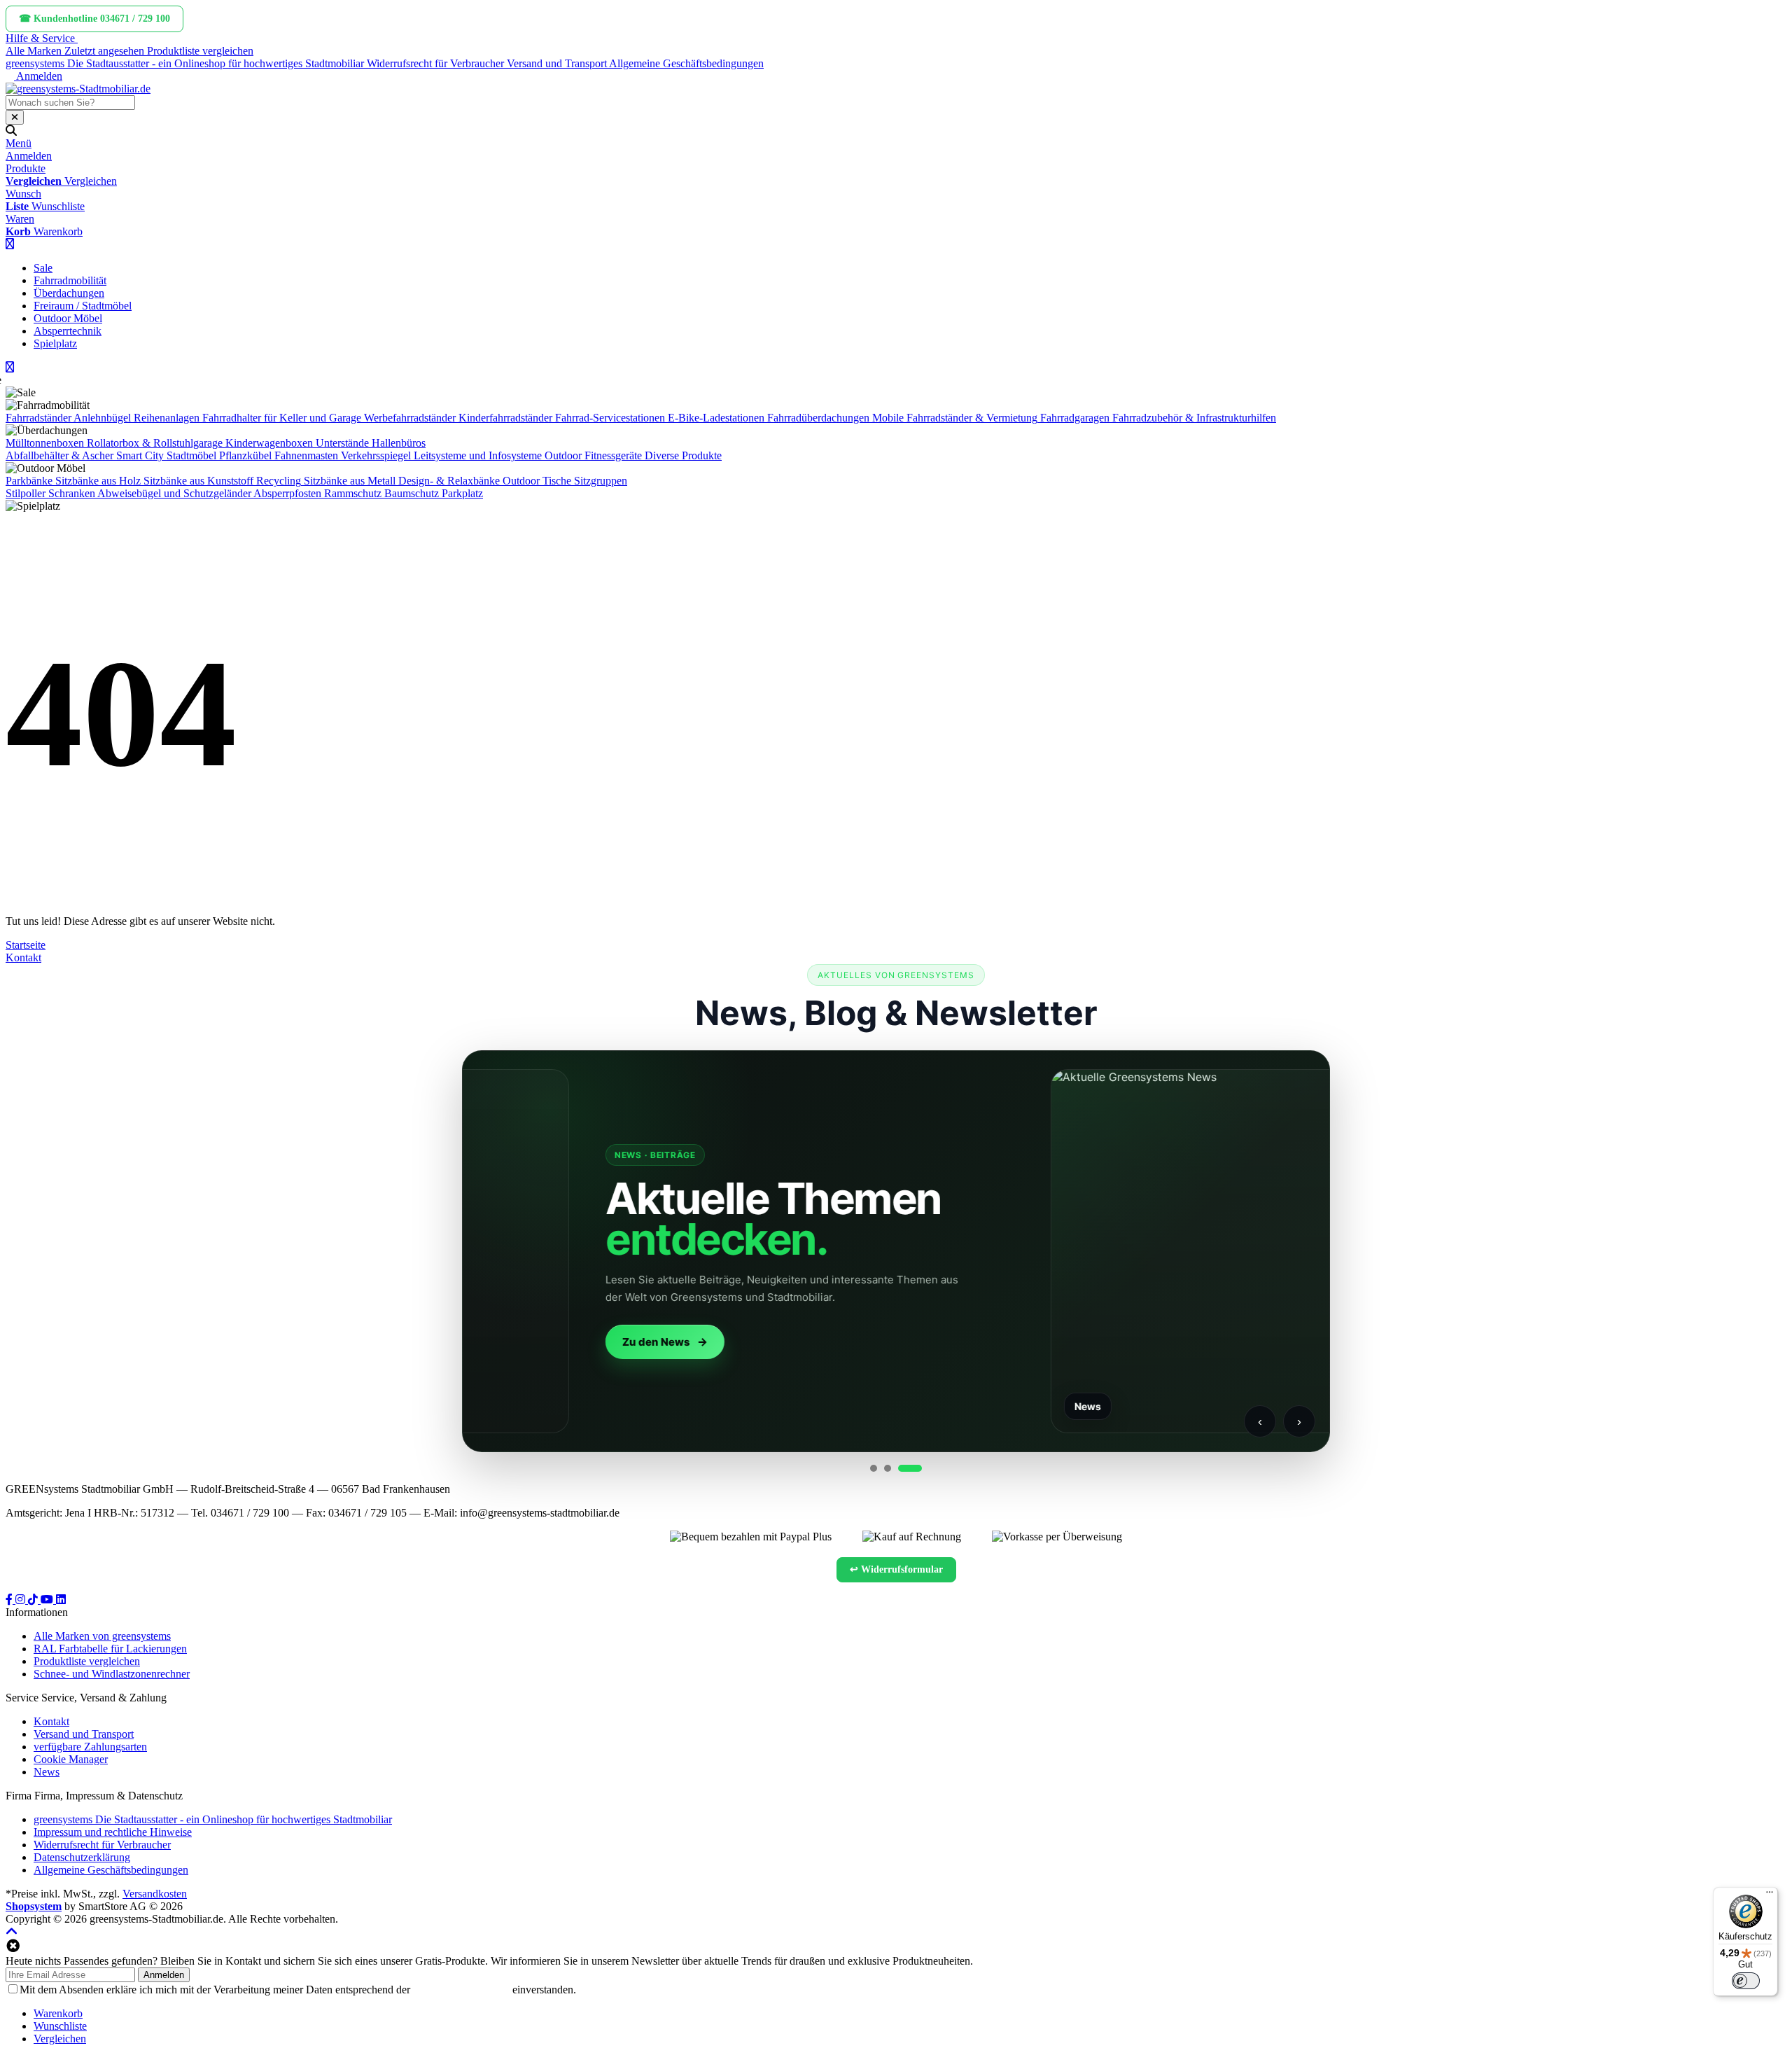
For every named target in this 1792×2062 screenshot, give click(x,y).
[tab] (58, 2013)
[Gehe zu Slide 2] (888, 1468)
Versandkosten (155, 1894)
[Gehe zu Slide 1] (874, 1468)
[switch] (1746, 1981)
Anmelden (164, 1975)
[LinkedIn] (61, 1600)
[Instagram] (22, 1600)
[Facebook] (10, 1600)
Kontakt (23, 957)
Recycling (279, 481)
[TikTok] (34, 1600)
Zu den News (532, 1342)
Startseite (26, 945)
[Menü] (1770, 1895)
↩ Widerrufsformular (896, 1569)
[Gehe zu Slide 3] (910, 1468)
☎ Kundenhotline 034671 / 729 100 (94, 19)
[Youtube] (48, 1600)
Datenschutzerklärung (461, 1990)
